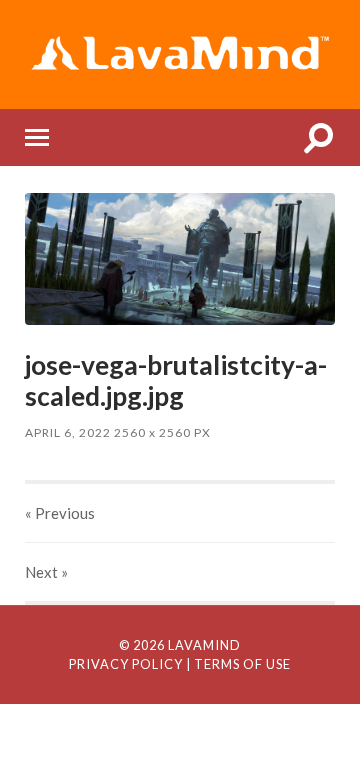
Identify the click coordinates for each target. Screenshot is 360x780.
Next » (46, 572)
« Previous (60, 513)
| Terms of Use (238, 664)
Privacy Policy (126, 664)
